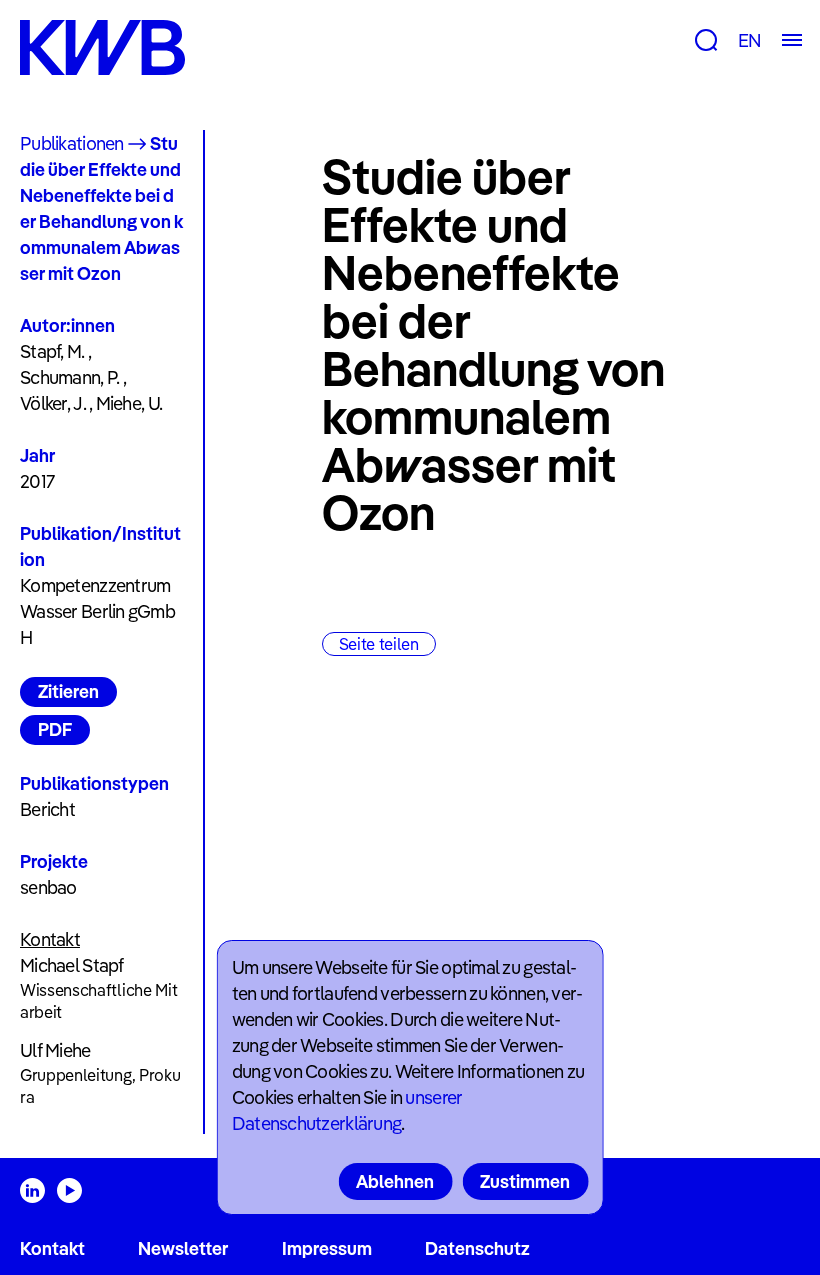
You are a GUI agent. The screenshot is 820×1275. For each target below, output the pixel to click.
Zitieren (68, 691)
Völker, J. (53, 403)
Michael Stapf (72, 965)
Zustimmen (525, 1181)
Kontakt (52, 1248)
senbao (48, 887)
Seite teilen (379, 644)
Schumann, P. (69, 377)
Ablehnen (395, 1181)
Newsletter (183, 1248)
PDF (55, 729)
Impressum (327, 1248)
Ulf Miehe (55, 1050)
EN (749, 40)
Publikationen (72, 143)
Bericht (47, 809)
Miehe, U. (129, 403)
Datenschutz (477, 1248)
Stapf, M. (52, 351)
